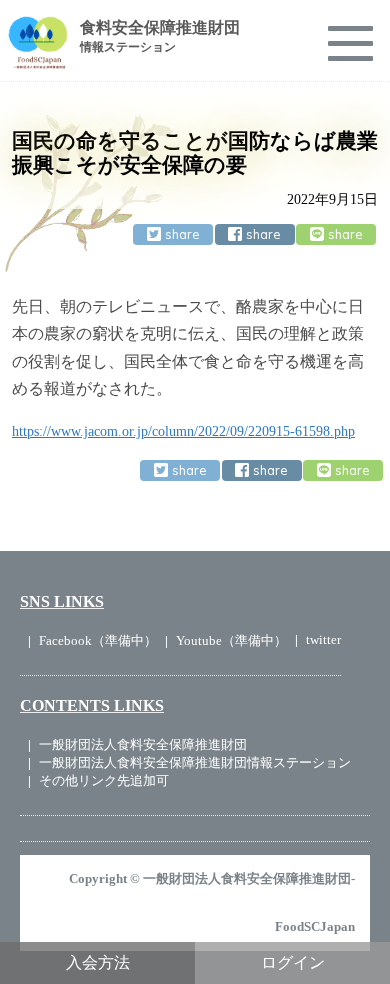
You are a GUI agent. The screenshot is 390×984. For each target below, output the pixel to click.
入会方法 (98, 962)
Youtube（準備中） (231, 640)
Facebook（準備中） (98, 640)
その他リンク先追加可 (104, 780)
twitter (323, 639)
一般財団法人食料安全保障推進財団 (143, 744)
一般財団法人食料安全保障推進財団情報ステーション (195, 762)
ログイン (293, 962)
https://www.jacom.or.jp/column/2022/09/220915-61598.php (183, 431)
